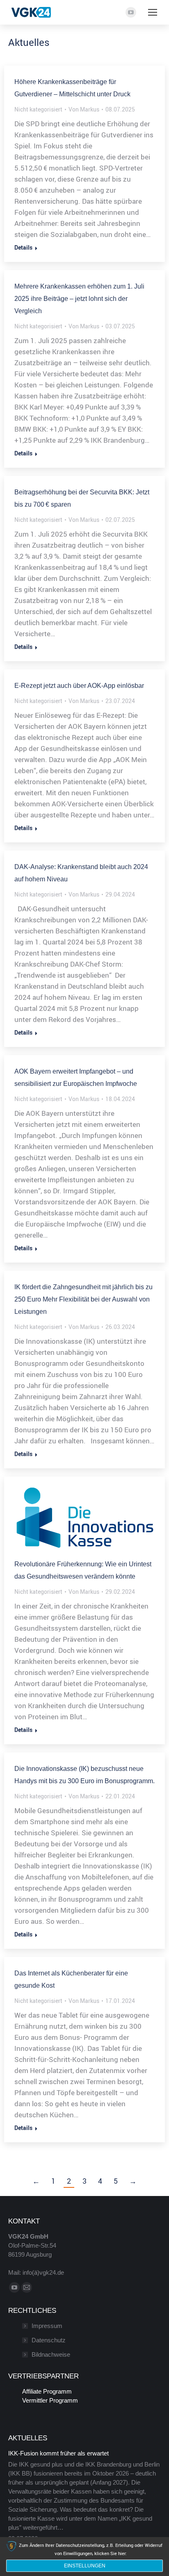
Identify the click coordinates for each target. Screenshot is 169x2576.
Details (23, 248)
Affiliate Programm (47, 2391)
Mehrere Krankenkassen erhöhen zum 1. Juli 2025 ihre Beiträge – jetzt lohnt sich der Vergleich (79, 299)
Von (84, 109)
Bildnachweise (51, 2354)
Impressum (47, 2326)
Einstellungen (85, 2566)
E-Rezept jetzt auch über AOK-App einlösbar (79, 686)
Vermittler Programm (50, 2400)
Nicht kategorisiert (38, 109)
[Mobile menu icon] (153, 12)
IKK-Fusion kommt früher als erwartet (58, 2453)
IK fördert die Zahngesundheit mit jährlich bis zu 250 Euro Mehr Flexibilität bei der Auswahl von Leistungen (83, 1299)
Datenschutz (49, 2340)
